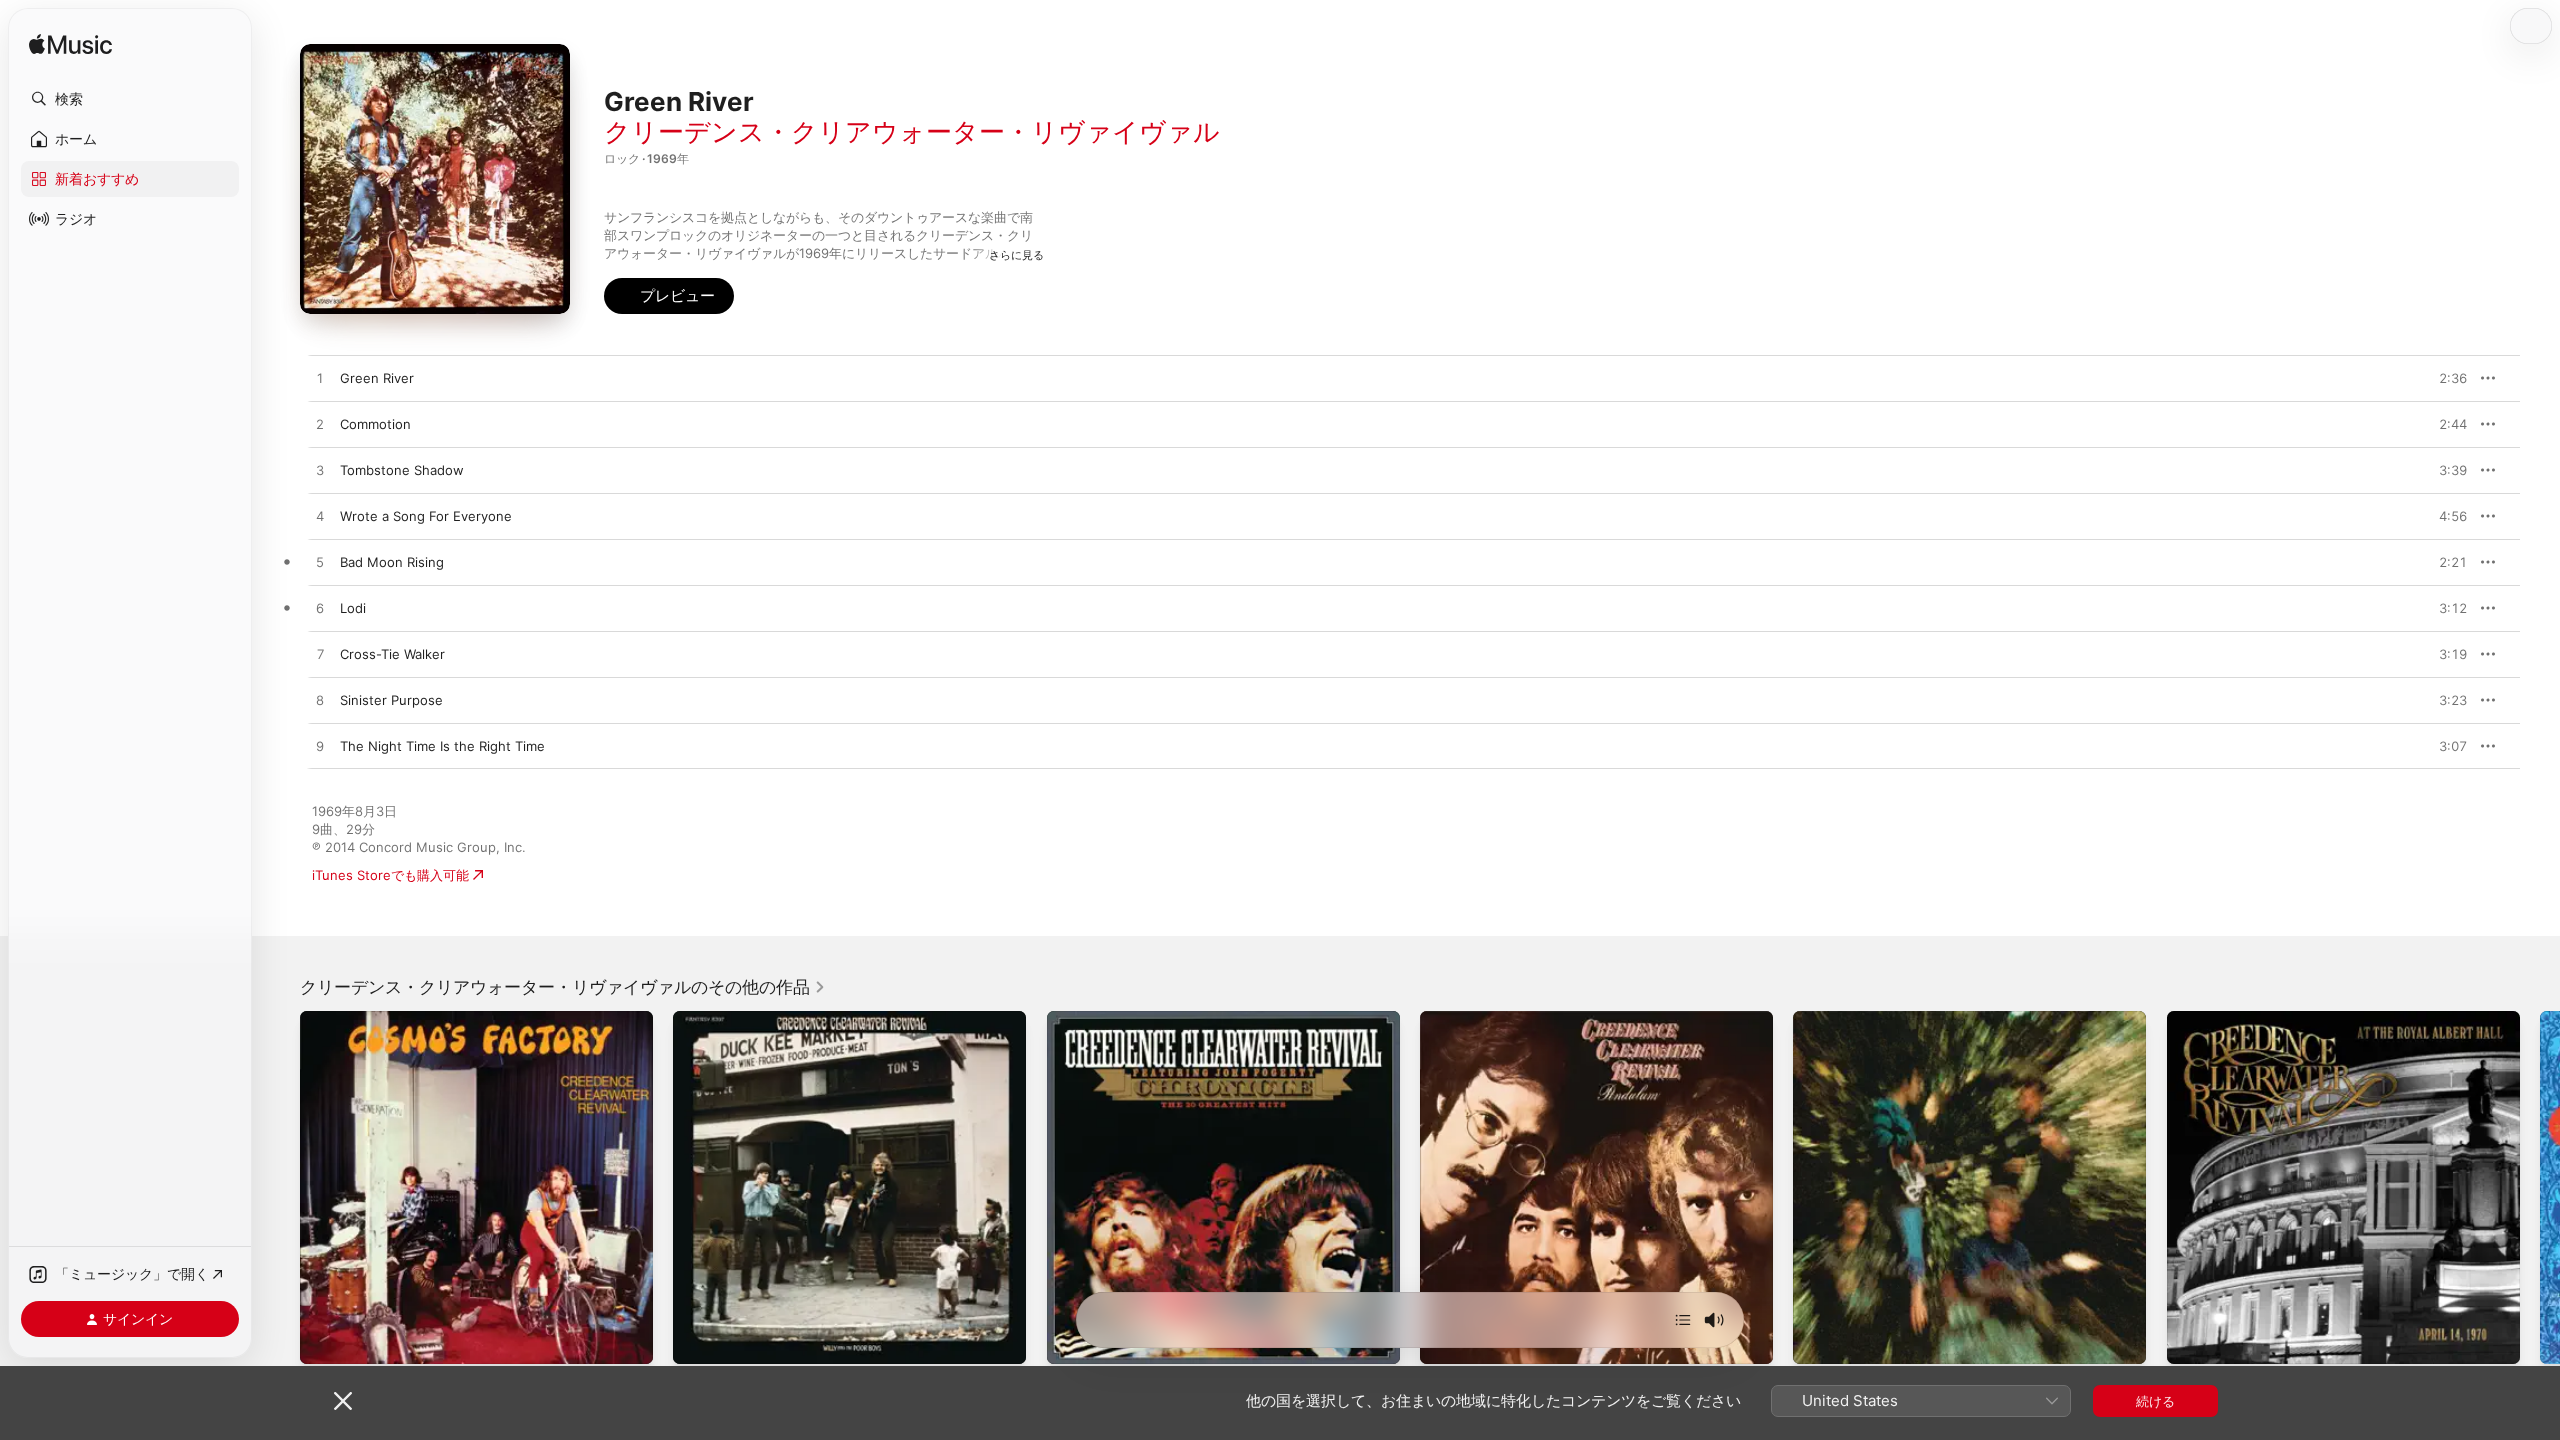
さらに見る (1016, 255)
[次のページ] (2540, 1188)
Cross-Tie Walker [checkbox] (392, 654)
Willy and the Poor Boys (746, 1019)
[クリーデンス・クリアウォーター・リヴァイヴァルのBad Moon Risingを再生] (320, 563)
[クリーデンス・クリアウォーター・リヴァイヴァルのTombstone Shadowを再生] (320, 471)
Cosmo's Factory (352, 1019)
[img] (70, 45)
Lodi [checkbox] (353, 608)
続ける (2155, 1401)
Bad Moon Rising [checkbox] (392, 562)
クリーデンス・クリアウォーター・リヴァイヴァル (912, 131)
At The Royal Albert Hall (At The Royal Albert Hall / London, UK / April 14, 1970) (2324, 1027)
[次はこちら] (1683, 1320)
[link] (563, 987)
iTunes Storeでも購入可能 (390, 875)
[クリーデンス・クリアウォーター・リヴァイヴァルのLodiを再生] (320, 609)
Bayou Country (1839, 1019)
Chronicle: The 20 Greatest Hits (1146, 1019)
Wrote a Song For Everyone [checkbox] (426, 516)
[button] (130, 99)
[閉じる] (343, 1401)
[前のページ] (280, 1188)
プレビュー (2442, 378)
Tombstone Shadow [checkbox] (402, 470)
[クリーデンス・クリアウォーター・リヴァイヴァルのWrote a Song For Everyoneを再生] (320, 517)
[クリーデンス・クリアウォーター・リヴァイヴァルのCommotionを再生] (320, 425)
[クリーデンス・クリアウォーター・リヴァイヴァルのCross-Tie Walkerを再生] (320, 655)
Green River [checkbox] (377, 378)
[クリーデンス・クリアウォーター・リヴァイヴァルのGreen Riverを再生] (320, 379)
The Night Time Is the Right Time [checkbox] (442, 746)
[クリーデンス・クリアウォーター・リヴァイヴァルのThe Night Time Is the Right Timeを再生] (320, 747)
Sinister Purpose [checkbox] (391, 700)
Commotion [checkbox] (375, 424)
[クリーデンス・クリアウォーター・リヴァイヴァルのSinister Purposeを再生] (320, 701)
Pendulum (1451, 1019)
